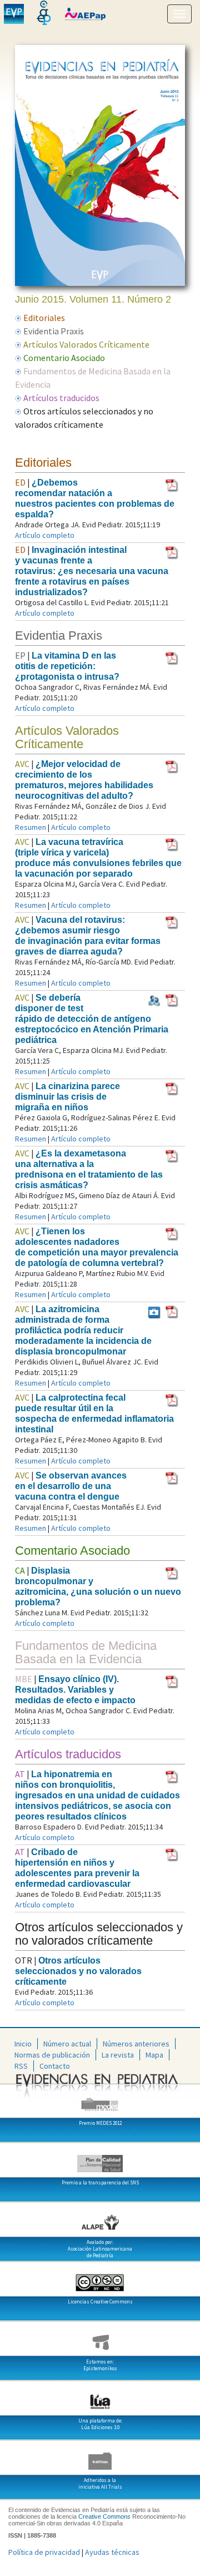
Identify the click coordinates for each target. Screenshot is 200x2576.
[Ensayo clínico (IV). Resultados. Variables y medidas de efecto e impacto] (172, 1681)
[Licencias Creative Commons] (100, 2278)
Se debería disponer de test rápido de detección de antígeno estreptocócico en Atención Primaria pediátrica (92, 1019)
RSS (21, 2066)
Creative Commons (104, 2516)
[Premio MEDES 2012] (100, 2100)
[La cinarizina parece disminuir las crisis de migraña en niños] (172, 1088)
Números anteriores (136, 2044)
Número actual (67, 2044)
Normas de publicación (52, 2055)
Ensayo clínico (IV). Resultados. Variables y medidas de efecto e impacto (75, 1690)
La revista (118, 2055)
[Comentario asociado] (154, 1311)
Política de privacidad (44, 2552)
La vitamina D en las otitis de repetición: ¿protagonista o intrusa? (67, 666)
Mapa (154, 2055)
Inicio (23, 2044)
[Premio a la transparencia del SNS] (100, 2159)
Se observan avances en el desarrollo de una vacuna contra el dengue (71, 1486)
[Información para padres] (154, 1000)
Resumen (31, 827)
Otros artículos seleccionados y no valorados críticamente (78, 1971)
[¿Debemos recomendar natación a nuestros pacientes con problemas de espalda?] (172, 484)
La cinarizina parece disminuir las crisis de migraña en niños (67, 1097)
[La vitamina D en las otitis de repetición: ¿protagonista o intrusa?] (172, 657)
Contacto (55, 2066)
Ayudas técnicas (112, 2552)
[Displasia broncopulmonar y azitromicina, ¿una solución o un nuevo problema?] (172, 1573)
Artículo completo (45, 535)
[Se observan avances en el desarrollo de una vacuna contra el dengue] (172, 1477)
